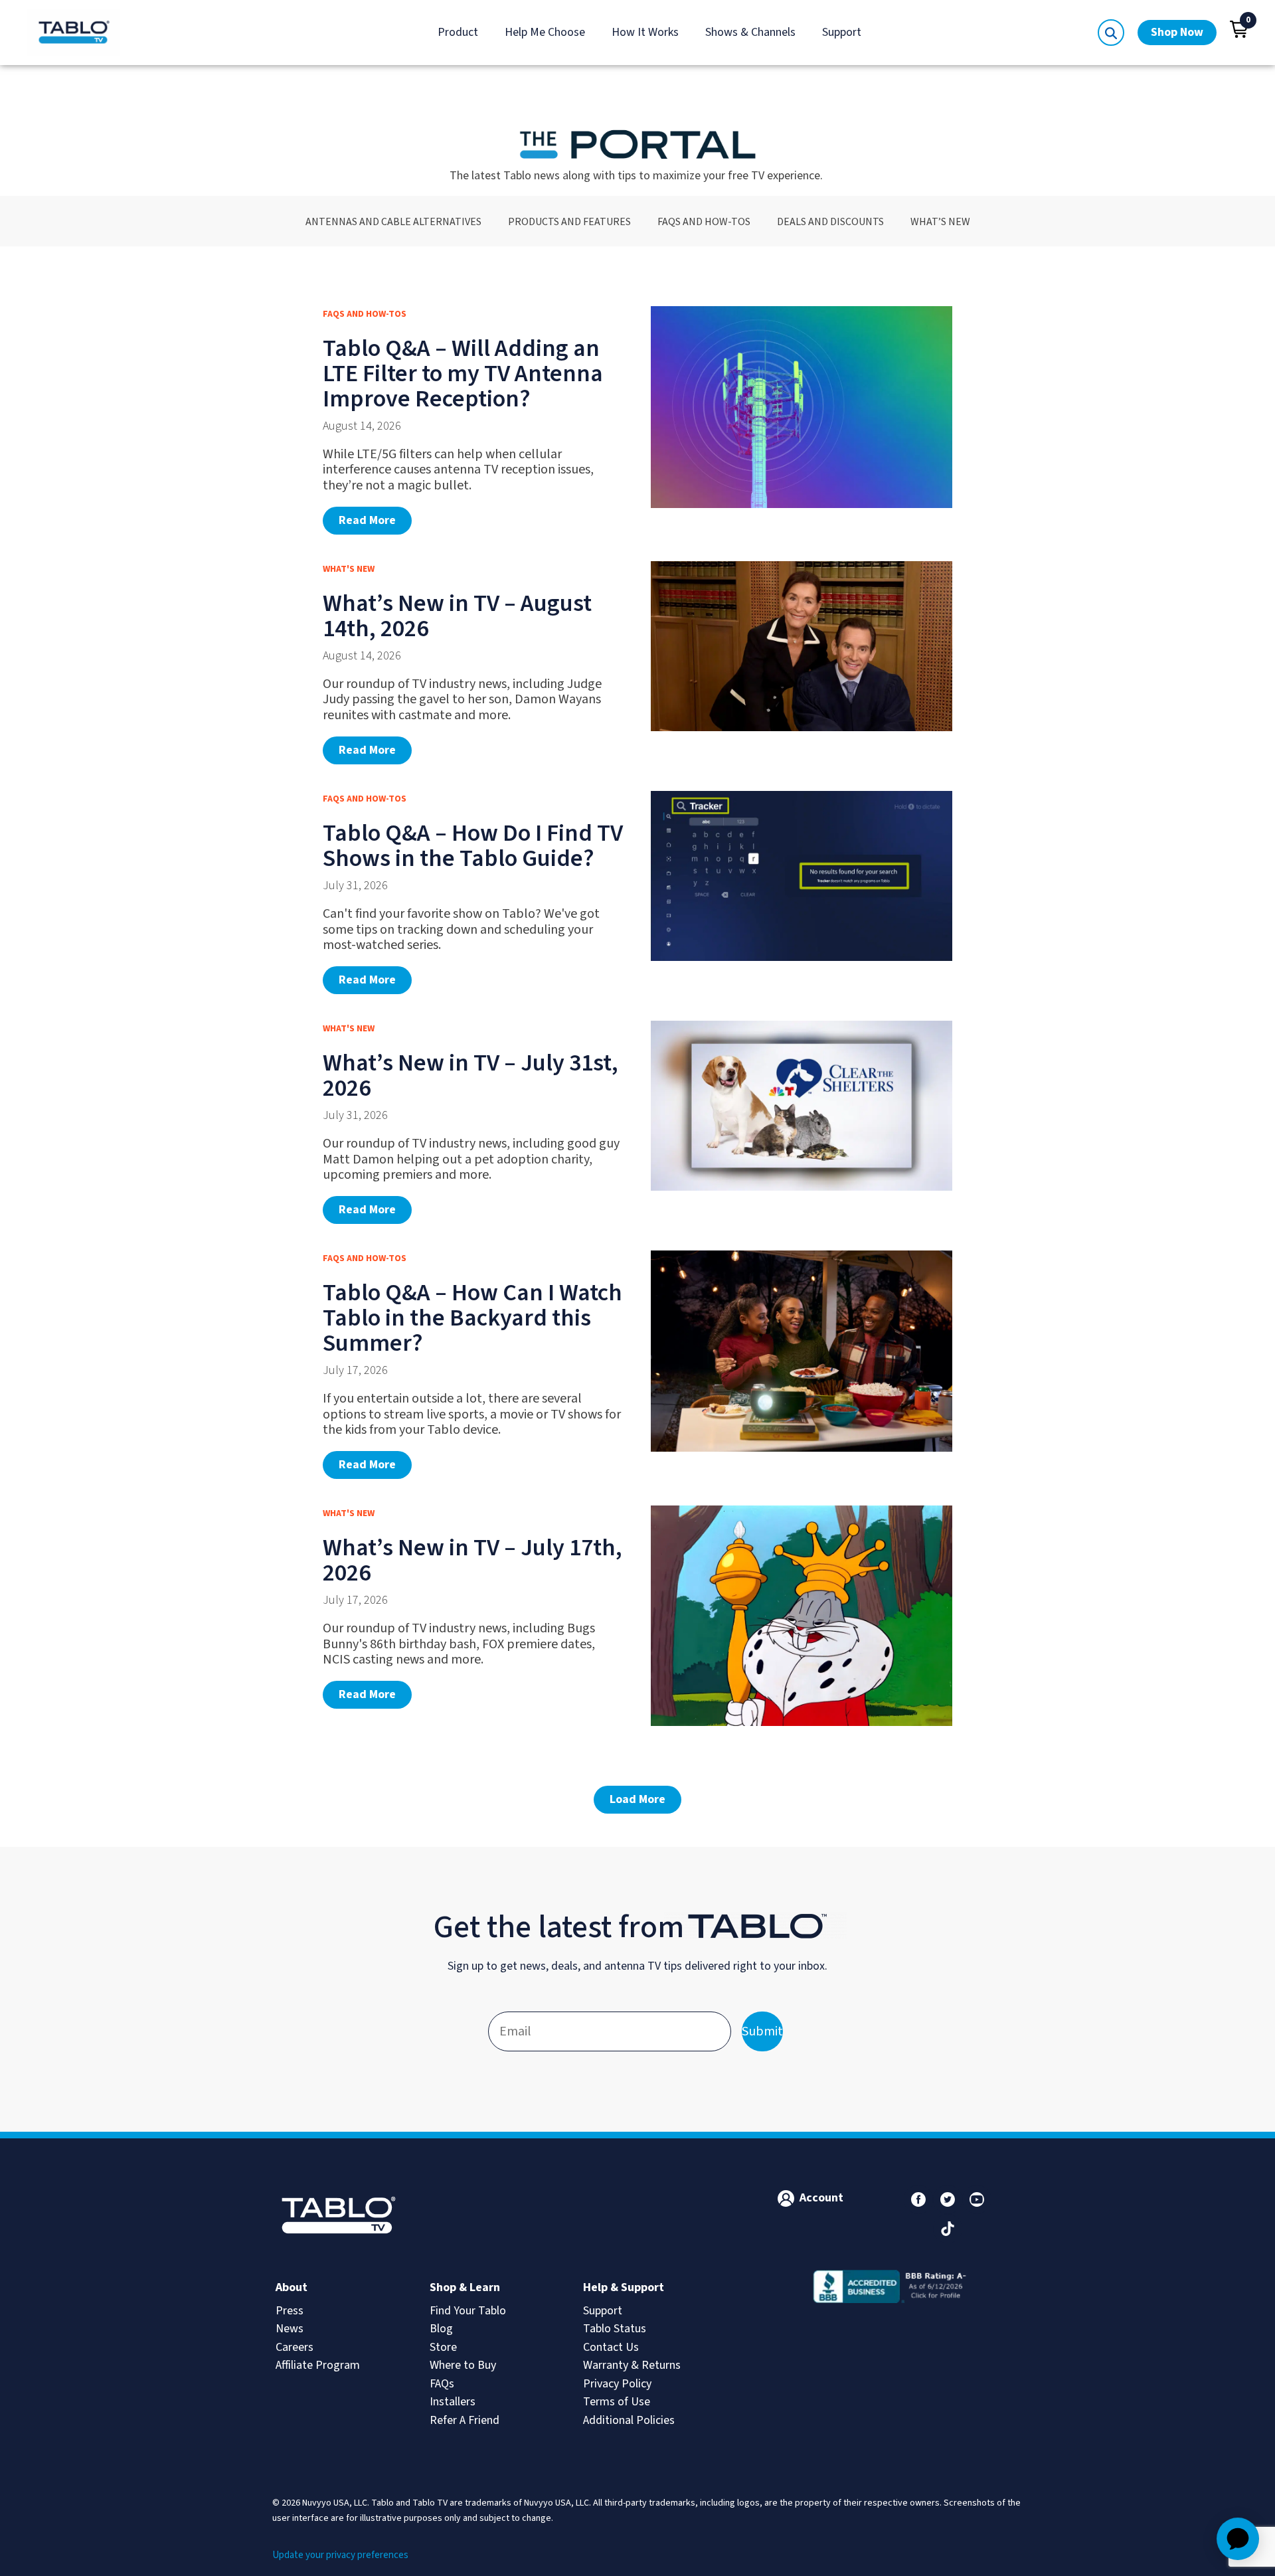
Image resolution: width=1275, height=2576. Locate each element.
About (292, 2287)
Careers (295, 2347)
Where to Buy (463, 2365)
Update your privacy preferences (340, 2555)
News (290, 2329)
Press (290, 2311)
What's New (349, 569)
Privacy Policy (617, 2384)
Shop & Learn (465, 2287)
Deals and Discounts (830, 221)
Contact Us (611, 2347)
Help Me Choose (545, 32)
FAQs (442, 2384)
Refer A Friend (465, 2420)
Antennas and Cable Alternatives (393, 221)
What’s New (940, 221)
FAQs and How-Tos (704, 221)
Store (443, 2347)
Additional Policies (629, 2420)
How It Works (645, 32)
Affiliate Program (318, 2365)
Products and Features (569, 221)
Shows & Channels (750, 32)
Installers (453, 2402)
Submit (762, 2031)
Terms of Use (617, 2402)
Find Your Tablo (468, 2311)
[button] (1239, 29)
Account (821, 2198)
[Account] (786, 2198)
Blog (441, 2329)
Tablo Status (615, 2329)
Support (842, 32)
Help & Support (624, 2287)
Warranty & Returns (632, 2365)
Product (458, 32)
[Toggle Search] (1111, 33)
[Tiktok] (948, 2229)
